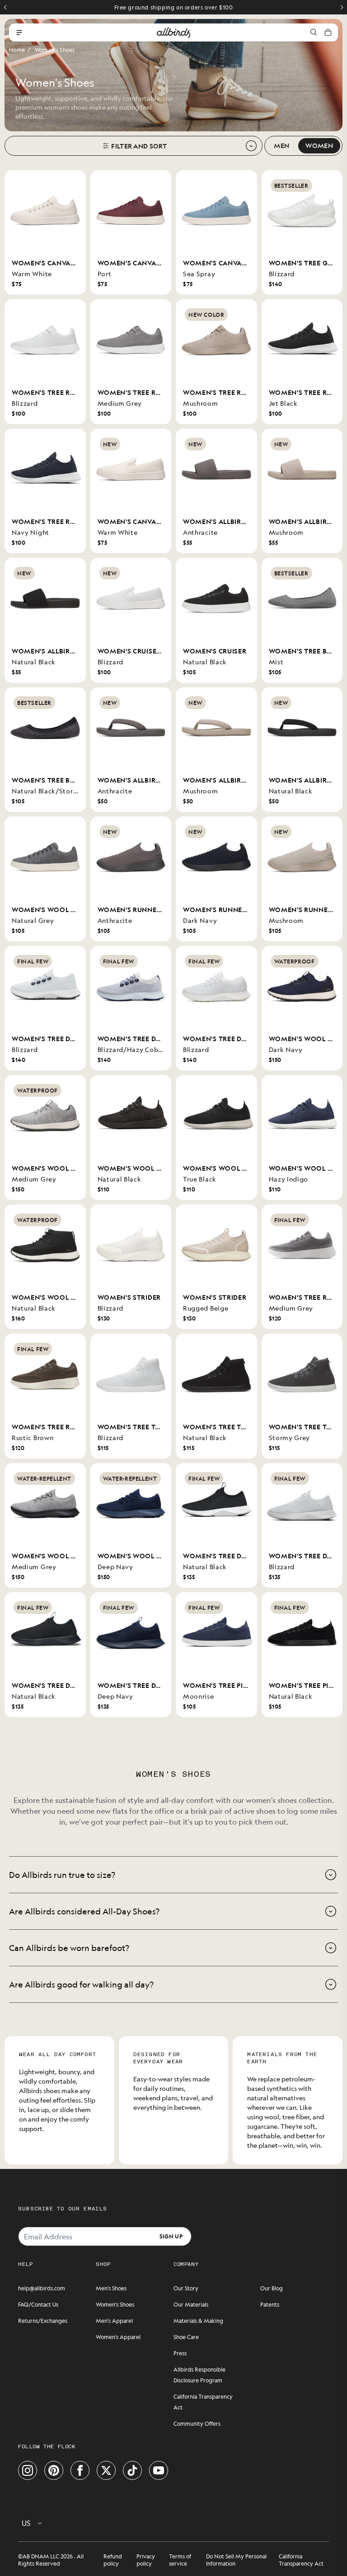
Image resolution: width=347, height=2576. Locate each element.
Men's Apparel (114, 2321)
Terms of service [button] (180, 2560)
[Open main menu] (19, 32)
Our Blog (272, 2288)
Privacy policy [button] (146, 2560)
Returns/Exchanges (43, 2321)
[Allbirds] (173, 32)
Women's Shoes (55, 50)
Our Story (186, 2288)
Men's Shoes (111, 2288)
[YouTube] (159, 2470)
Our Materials (191, 2304)
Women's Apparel (118, 2337)
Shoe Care (186, 2337)
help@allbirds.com (42, 2288)
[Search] (314, 32)
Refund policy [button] (113, 2560)
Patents (270, 2304)
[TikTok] (132, 2470)
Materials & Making (198, 2321)
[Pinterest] (54, 2470)
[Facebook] (80, 2470)
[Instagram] (28, 2470)
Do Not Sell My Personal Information (236, 2560)
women (319, 145)
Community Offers (197, 2423)
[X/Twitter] (106, 2470)
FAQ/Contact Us (38, 2304)
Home (17, 50)
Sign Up (171, 2236)
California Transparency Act (301, 2560)
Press (180, 2353)
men (281, 145)
